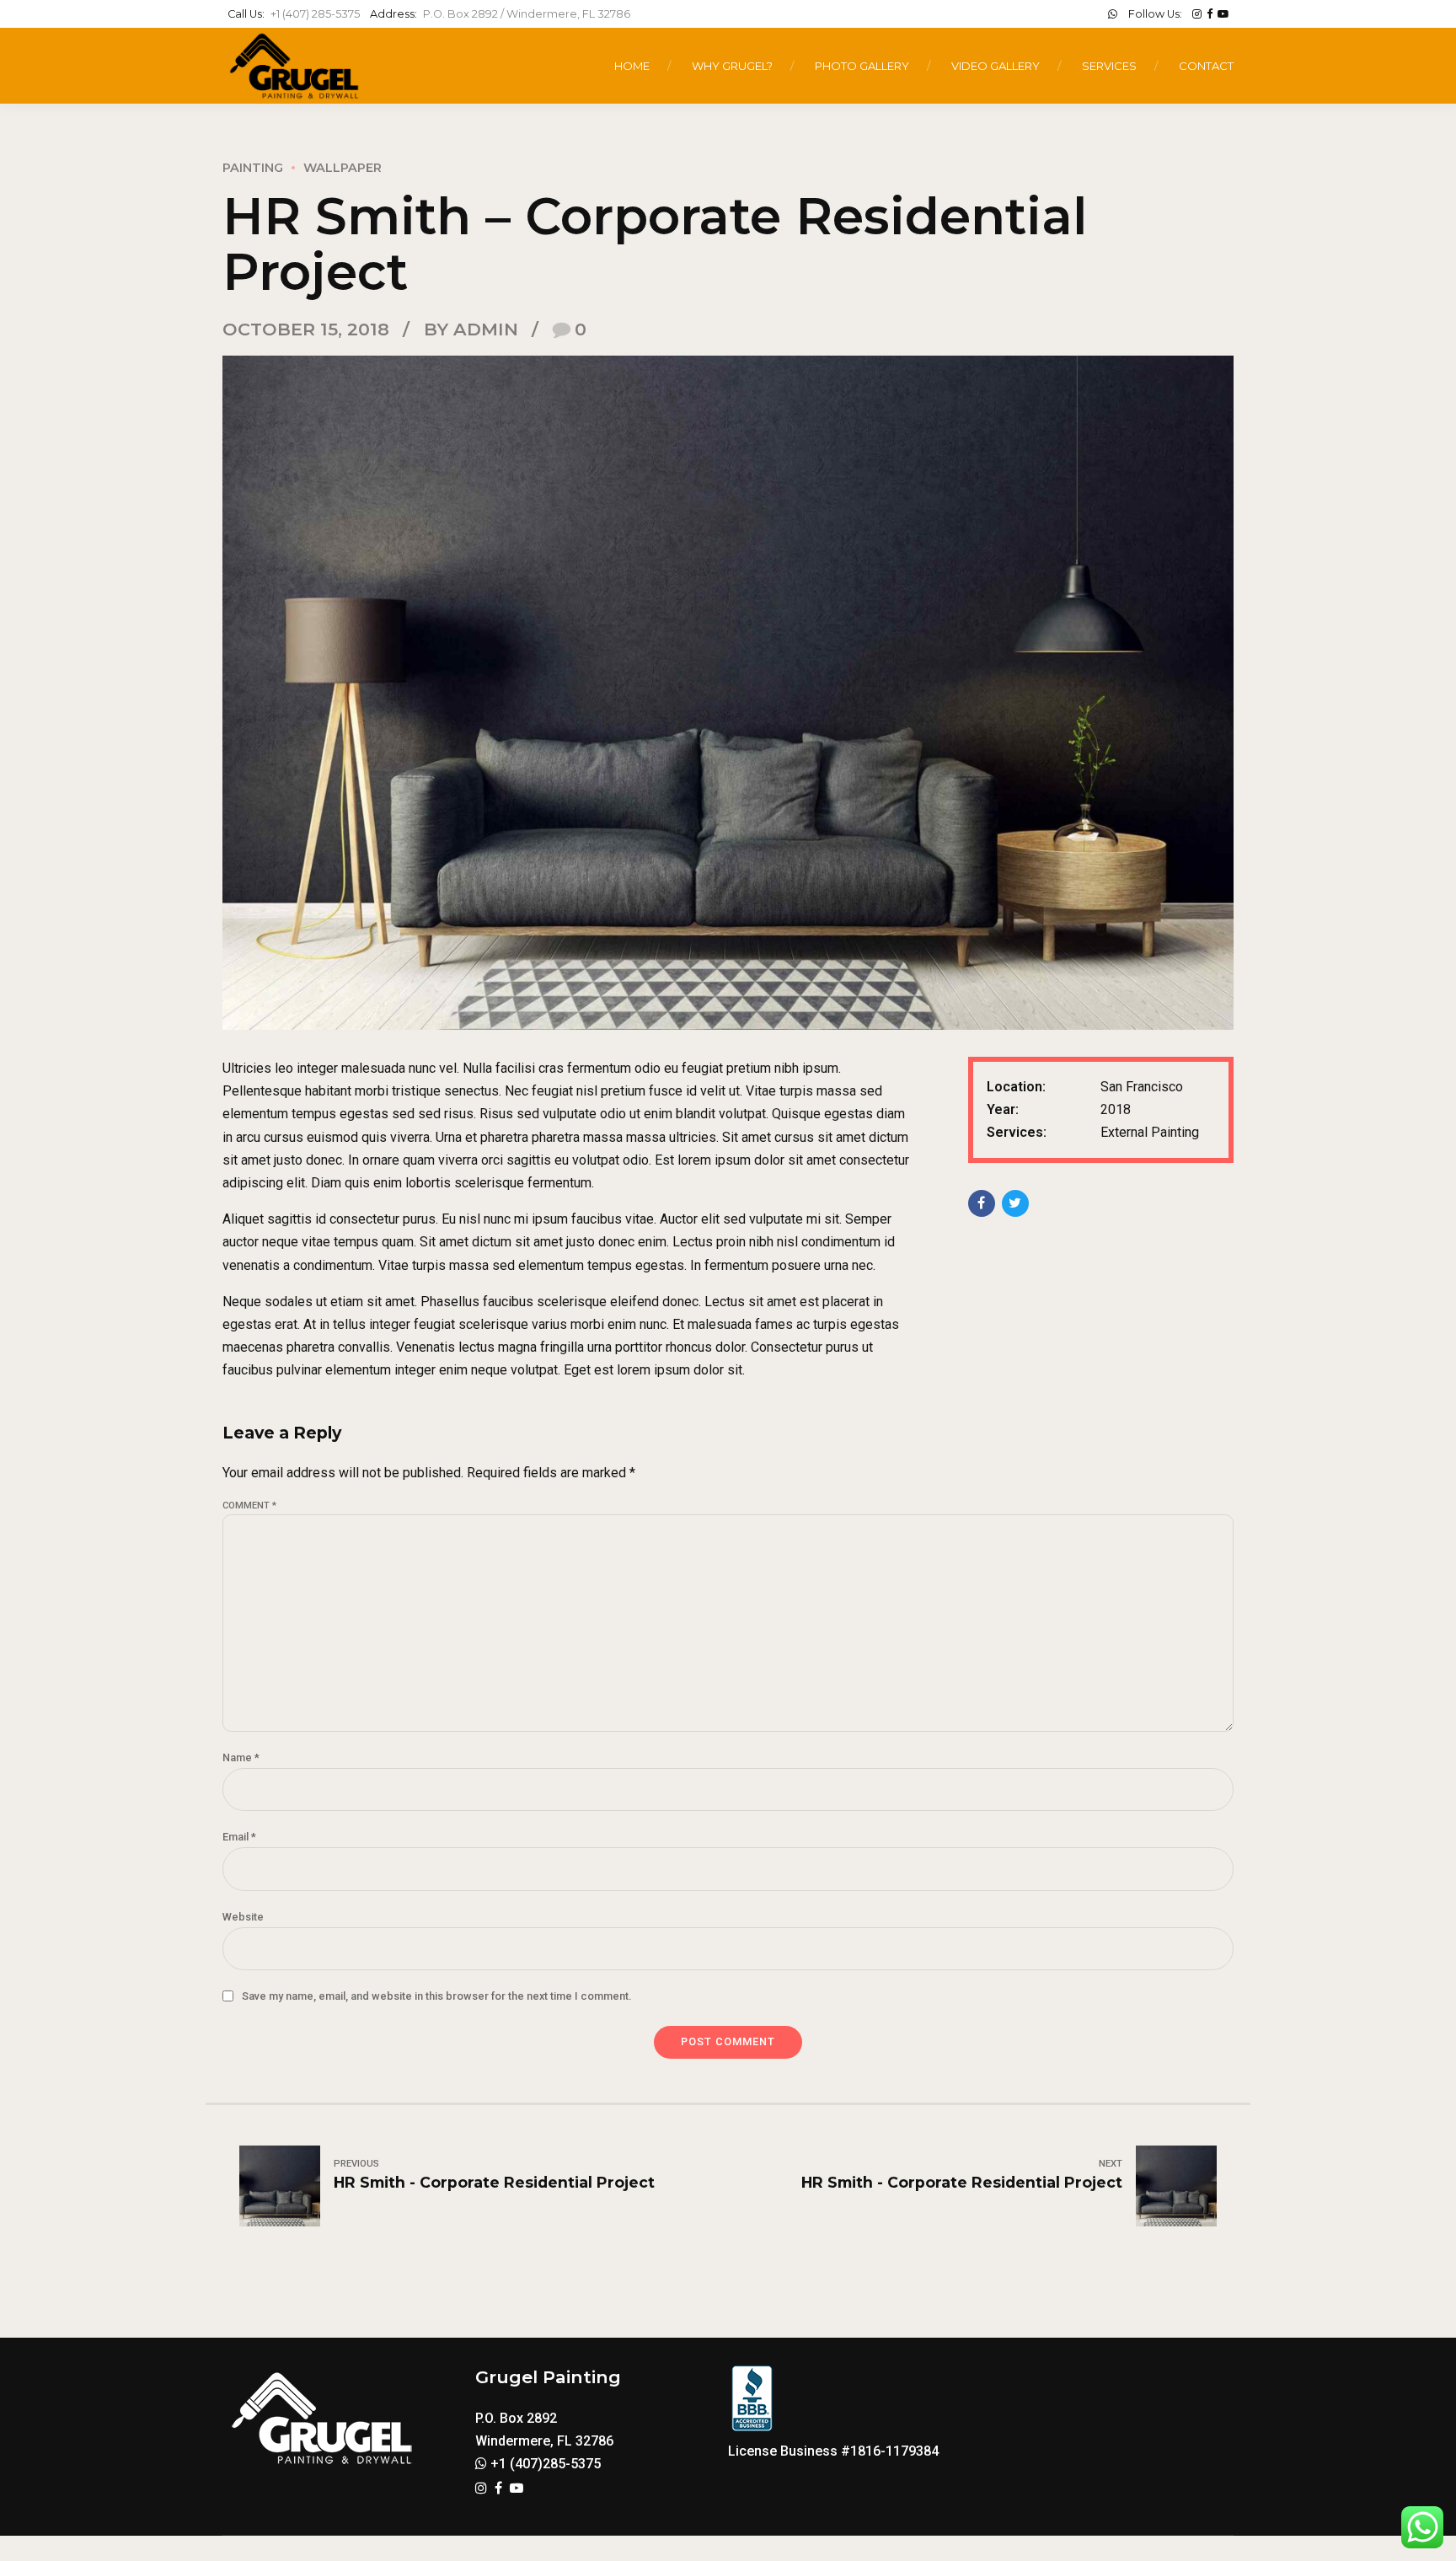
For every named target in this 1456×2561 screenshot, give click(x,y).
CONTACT (1206, 66)
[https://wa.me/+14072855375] (1113, 14)
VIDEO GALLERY (996, 66)
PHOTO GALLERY (862, 66)
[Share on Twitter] (1015, 1203)
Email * (239, 1837)
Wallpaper (343, 168)
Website (243, 1917)
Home (632, 66)
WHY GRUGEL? (732, 66)
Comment (249, 1506)
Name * (241, 1757)
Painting (253, 168)
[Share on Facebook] (982, 1203)
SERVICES (1109, 66)
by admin (471, 329)
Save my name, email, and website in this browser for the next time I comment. (436, 1996)
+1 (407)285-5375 (544, 2464)
